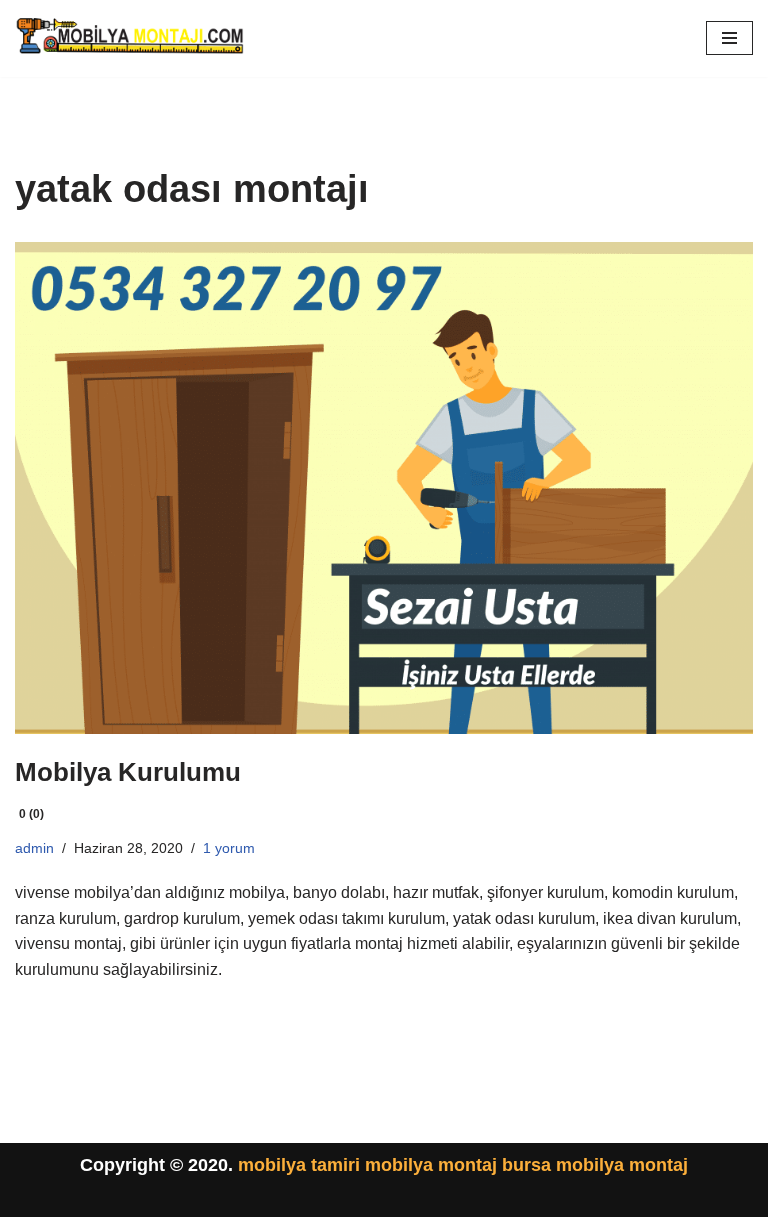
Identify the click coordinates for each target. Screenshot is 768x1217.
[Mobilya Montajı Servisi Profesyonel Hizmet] (131, 38)
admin (34, 848)
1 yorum (229, 848)
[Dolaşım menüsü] (729, 38)
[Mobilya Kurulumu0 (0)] (384, 488)
